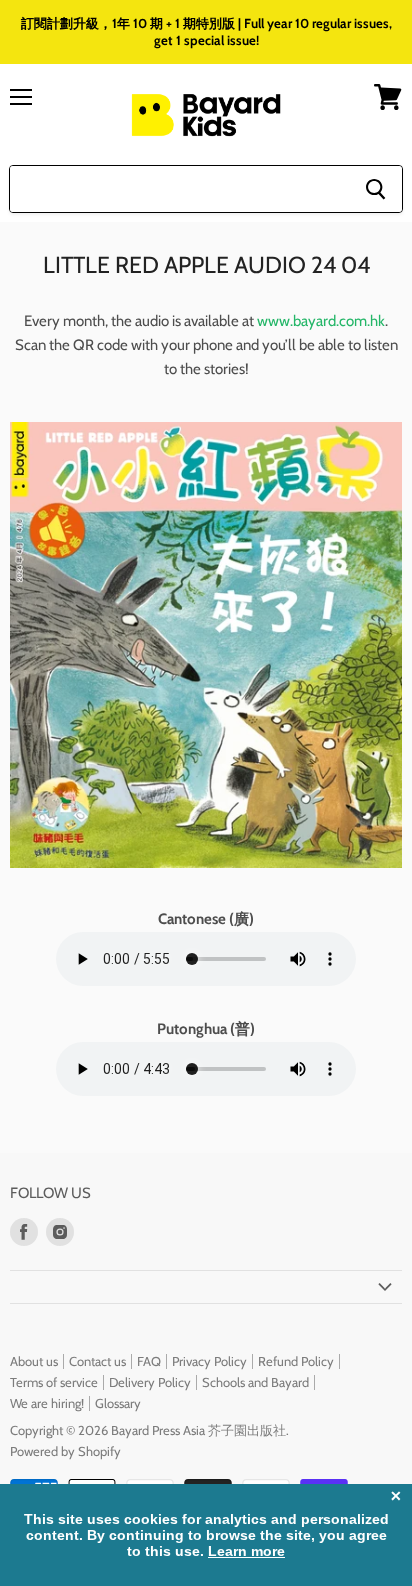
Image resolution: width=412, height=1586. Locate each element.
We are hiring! (47, 1403)
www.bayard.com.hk (321, 321)
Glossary (118, 1403)
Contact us (97, 1361)
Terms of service (54, 1382)
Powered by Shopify (65, 1451)
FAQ (149, 1361)
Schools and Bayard (255, 1382)
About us (34, 1361)
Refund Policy (296, 1361)
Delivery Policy (150, 1382)
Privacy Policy (209, 1361)
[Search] (375, 189)
